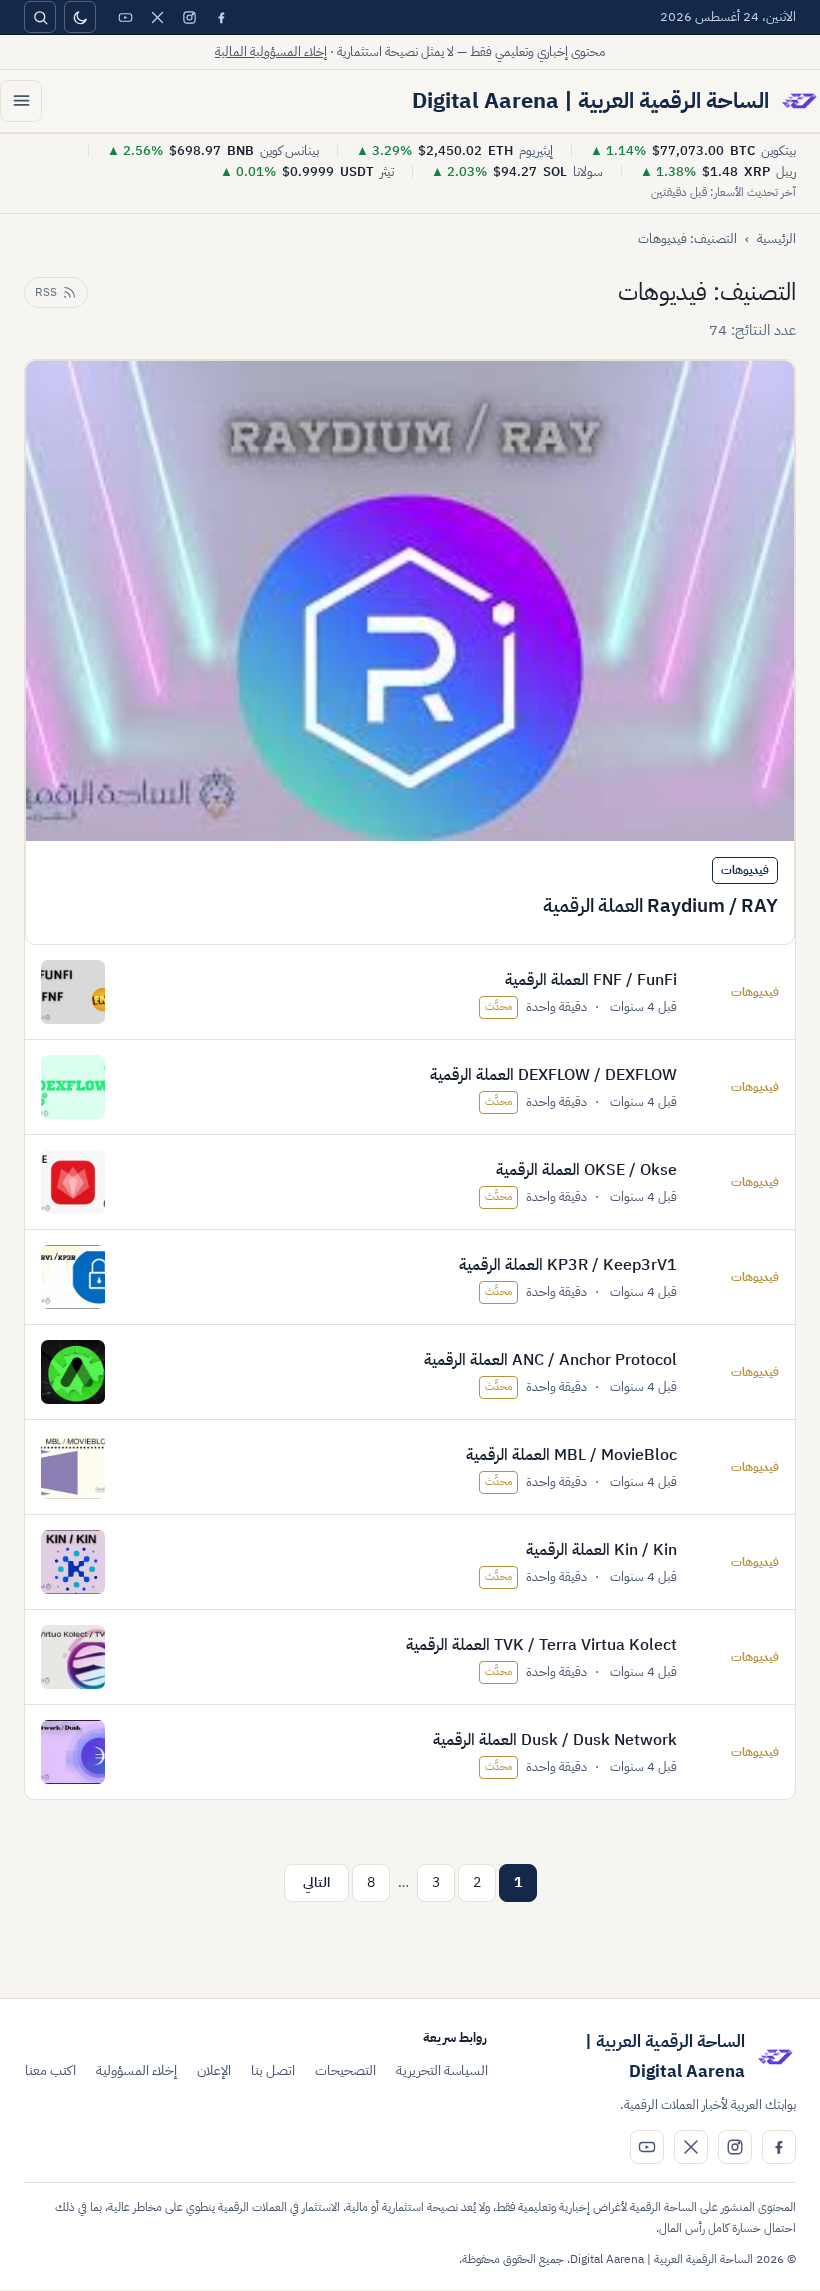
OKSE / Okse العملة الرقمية (586, 1170)
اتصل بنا (273, 2070)
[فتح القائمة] (21, 101)
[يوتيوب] (125, 17)
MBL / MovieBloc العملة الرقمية (571, 1455)
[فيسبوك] (221, 17)
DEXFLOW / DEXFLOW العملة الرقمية (553, 1075)
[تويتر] (157, 17)
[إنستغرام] (189, 17)
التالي (316, 1882)
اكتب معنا (50, 2070)
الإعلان (214, 2070)
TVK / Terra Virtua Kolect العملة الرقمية (541, 1645)
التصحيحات (345, 2070)
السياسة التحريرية (442, 2070)
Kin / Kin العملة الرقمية (601, 1550)
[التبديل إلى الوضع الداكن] (80, 17)
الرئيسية (776, 238)
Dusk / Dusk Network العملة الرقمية (555, 1740)
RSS (46, 292)
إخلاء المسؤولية (136, 2070)
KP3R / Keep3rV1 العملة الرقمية (568, 1265)
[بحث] (40, 17)
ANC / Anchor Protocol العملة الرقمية (550, 1360)
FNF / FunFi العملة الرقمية (591, 980)
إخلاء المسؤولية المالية (271, 51)
